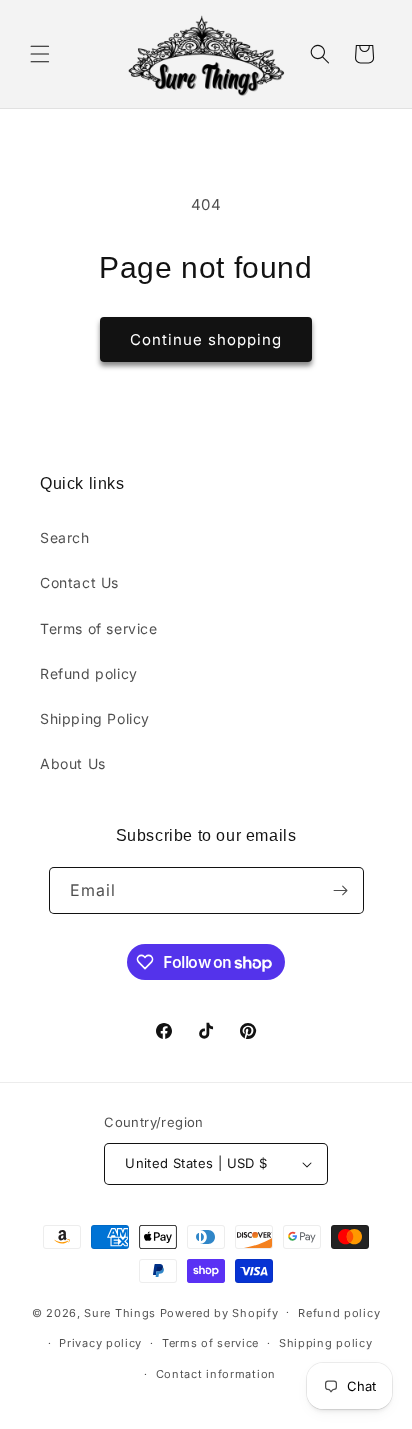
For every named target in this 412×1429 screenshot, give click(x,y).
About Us (73, 763)
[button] (40, 54)
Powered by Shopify (219, 1312)
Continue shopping (206, 339)
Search (65, 537)
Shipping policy (326, 1343)
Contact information (216, 1374)
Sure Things (120, 1312)
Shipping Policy (95, 718)
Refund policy (89, 673)
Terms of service (99, 628)
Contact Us (79, 582)
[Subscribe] (341, 890)
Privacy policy (100, 1343)
